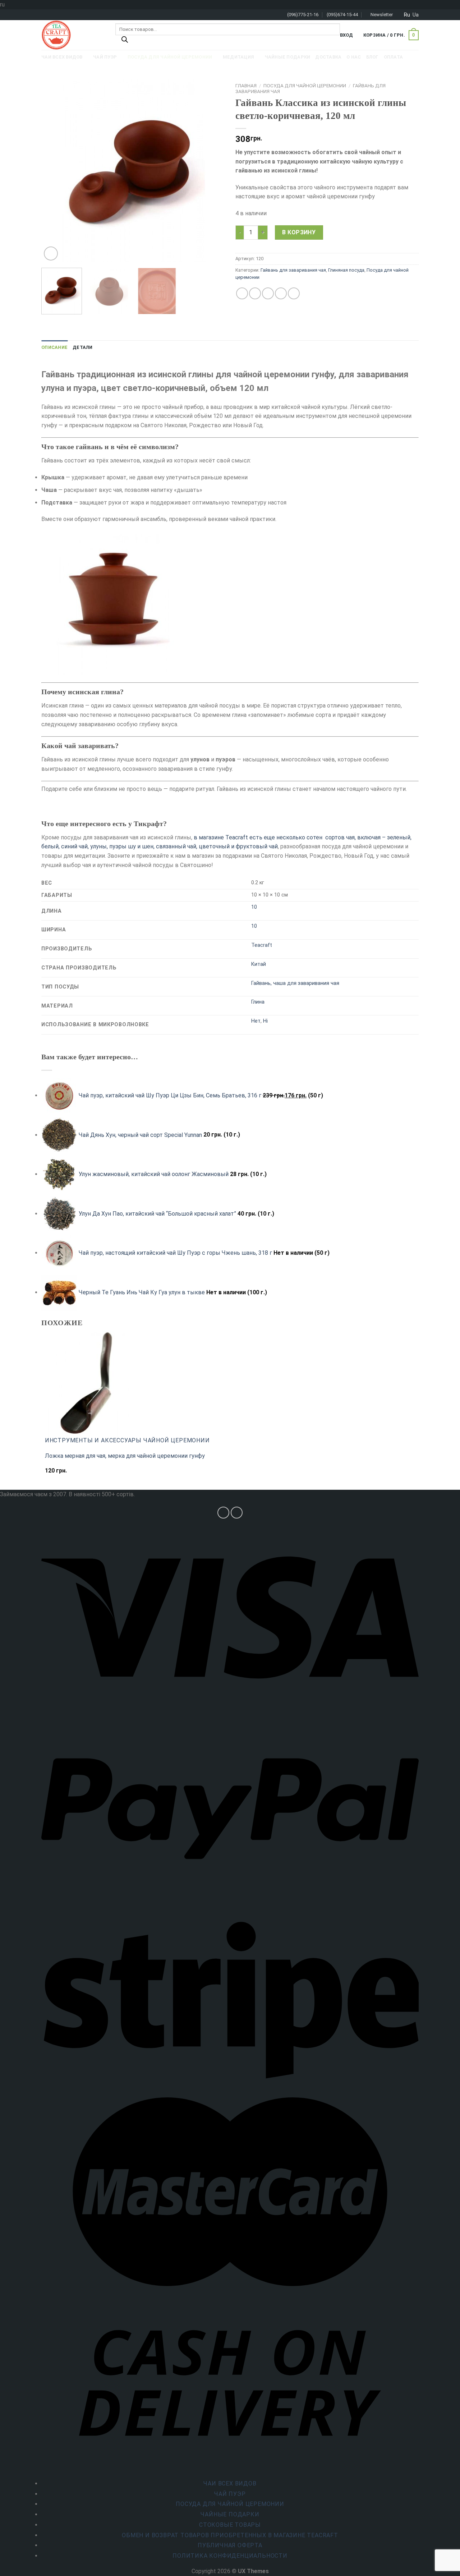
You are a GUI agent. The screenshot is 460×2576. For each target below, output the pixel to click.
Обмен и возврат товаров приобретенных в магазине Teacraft (230, 2535)
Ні (265, 1021)
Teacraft (262, 945)
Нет (256, 1021)
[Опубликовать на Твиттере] (255, 293)
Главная (246, 86)
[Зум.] (51, 254)
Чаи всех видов (230, 2483)
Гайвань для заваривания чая (293, 270)
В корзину (299, 232)
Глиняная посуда (346, 270)
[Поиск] (125, 41)
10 (254, 907)
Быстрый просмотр (74, 1474)
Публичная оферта (230, 2545)
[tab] (54, 347)
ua (416, 15)
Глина (258, 1002)
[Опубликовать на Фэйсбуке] (242, 293)
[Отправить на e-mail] (237, 1513)
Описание (54, 347)
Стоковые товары (230, 2525)
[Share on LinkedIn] (294, 293)
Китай (259, 964)
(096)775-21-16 (303, 15)
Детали (83, 347)
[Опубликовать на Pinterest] (281, 293)
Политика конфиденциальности (230, 2556)
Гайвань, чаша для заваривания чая (295, 983)
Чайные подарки (230, 2514)
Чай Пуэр (230, 2494)
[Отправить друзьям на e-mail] (268, 293)
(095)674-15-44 (342, 15)
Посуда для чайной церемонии (305, 86)
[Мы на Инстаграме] (223, 1513)
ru (407, 15)
